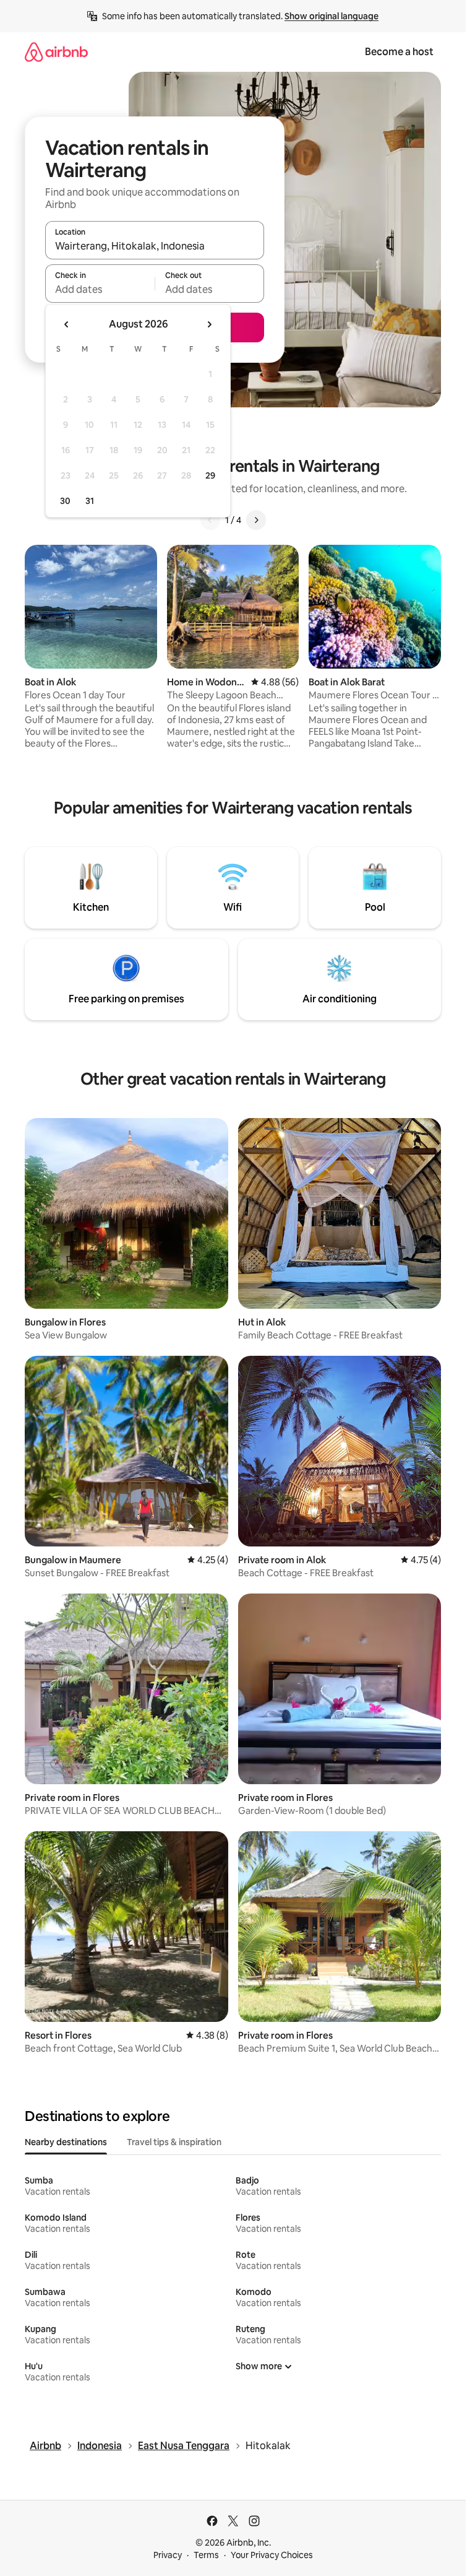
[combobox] (155, 246)
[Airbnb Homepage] (56, 52)
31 (90, 501)
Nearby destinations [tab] (66, 2142)
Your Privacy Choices (272, 2555)
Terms (206, 2555)
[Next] (256, 520)
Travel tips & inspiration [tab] (174, 2142)
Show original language (332, 16)
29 (210, 475)
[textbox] (100, 289)
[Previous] (210, 520)
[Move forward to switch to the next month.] (209, 324)
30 (65, 501)
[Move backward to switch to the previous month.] (67, 324)
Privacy (168, 2555)
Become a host (399, 52)
